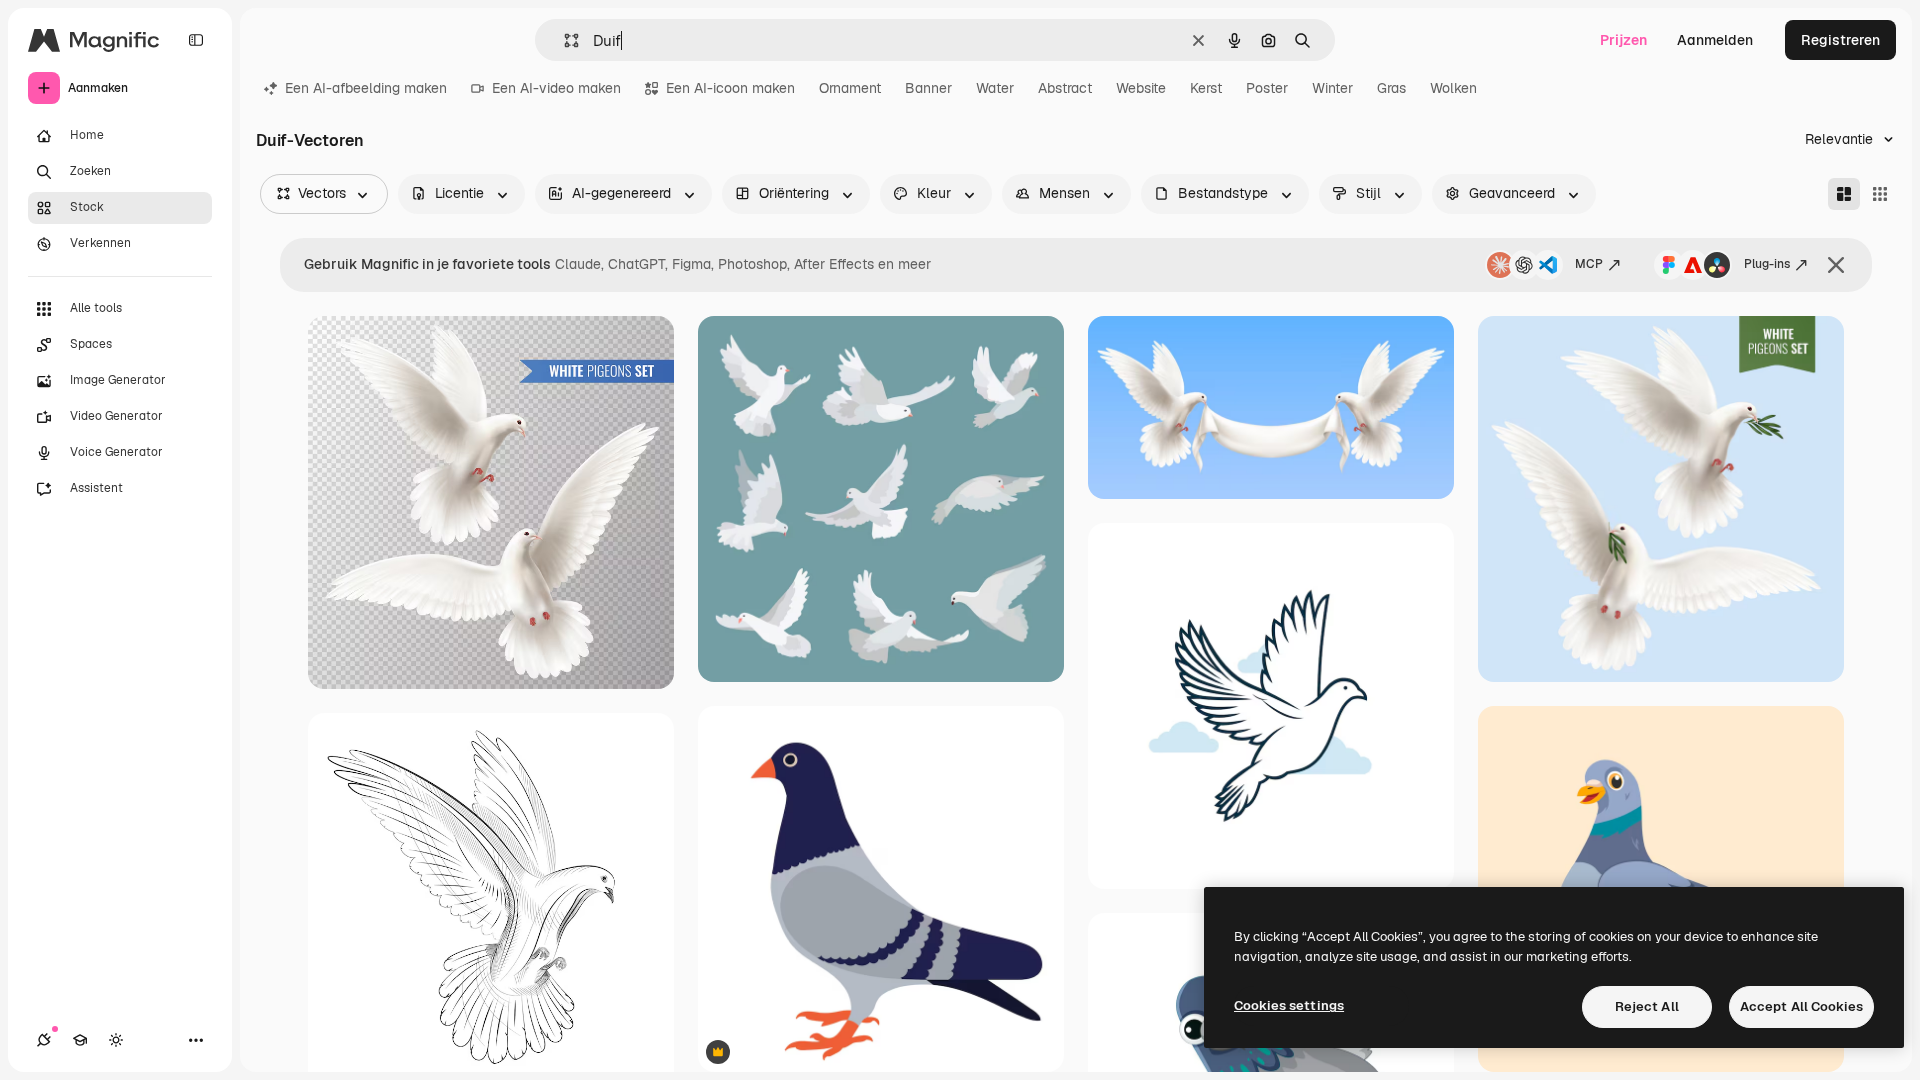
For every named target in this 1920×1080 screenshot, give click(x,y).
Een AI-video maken (556, 88)
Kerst (1206, 88)
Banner (928, 88)
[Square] (1880, 194)
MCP (1589, 264)
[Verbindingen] (44, 1040)
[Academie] (80, 1040)
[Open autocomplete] (563, 40)
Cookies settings (1289, 1005)
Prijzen (1623, 40)
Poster (1267, 88)
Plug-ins (1767, 264)
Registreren (1840, 40)
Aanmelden (1715, 40)
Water (995, 88)
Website (1141, 88)
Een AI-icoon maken (730, 88)
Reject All (1647, 1006)
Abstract (1065, 88)
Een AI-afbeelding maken (366, 88)
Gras (1391, 88)
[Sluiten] (1836, 265)
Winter (1332, 88)
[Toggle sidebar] (196, 40)
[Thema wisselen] (116, 1040)
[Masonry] (1844, 194)
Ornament (850, 88)
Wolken (1453, 88)
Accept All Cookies (1801, 1006)
